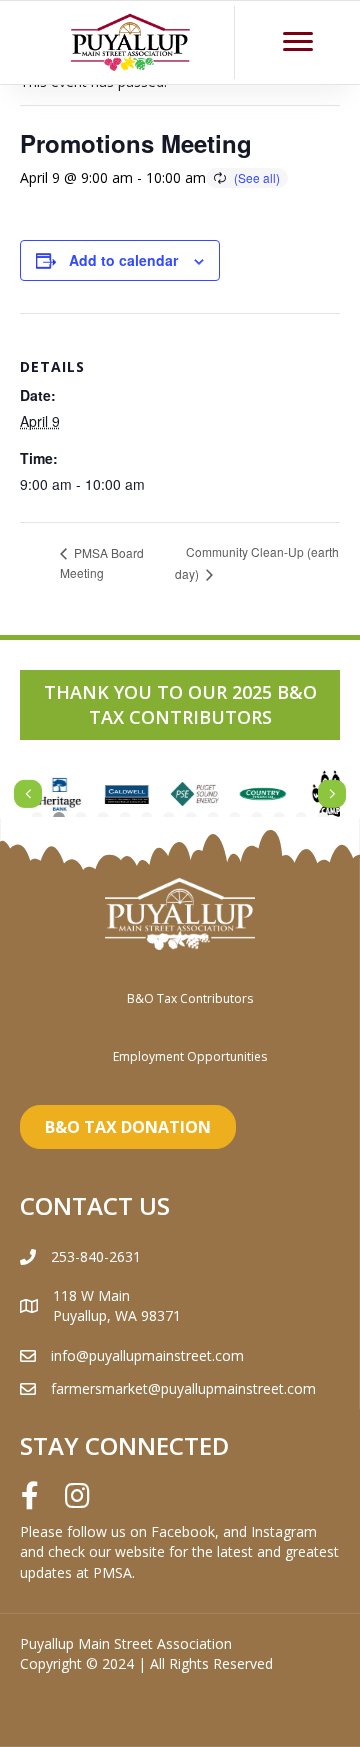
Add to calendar (123, 260)
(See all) (257, 177)
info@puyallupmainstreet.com (147, 1355)
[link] (190, 998)
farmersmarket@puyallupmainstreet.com (183, 1388)
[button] (298, 42)
